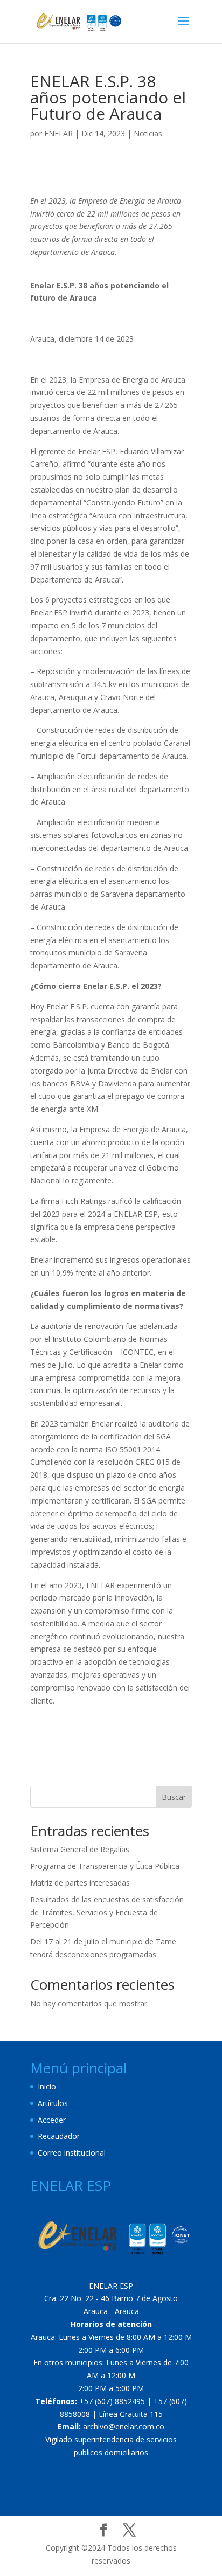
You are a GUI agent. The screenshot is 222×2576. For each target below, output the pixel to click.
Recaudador (59, 2136)
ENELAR (58, 133)
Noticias (148, 133)
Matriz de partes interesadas (80, 1883)
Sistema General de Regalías (80, 1849)
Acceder (52, 2120)
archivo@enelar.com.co (124, 2426)
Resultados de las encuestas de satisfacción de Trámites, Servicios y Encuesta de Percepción (107, 1912)
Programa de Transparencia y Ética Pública (105, 1866)
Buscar (174, 1797)
